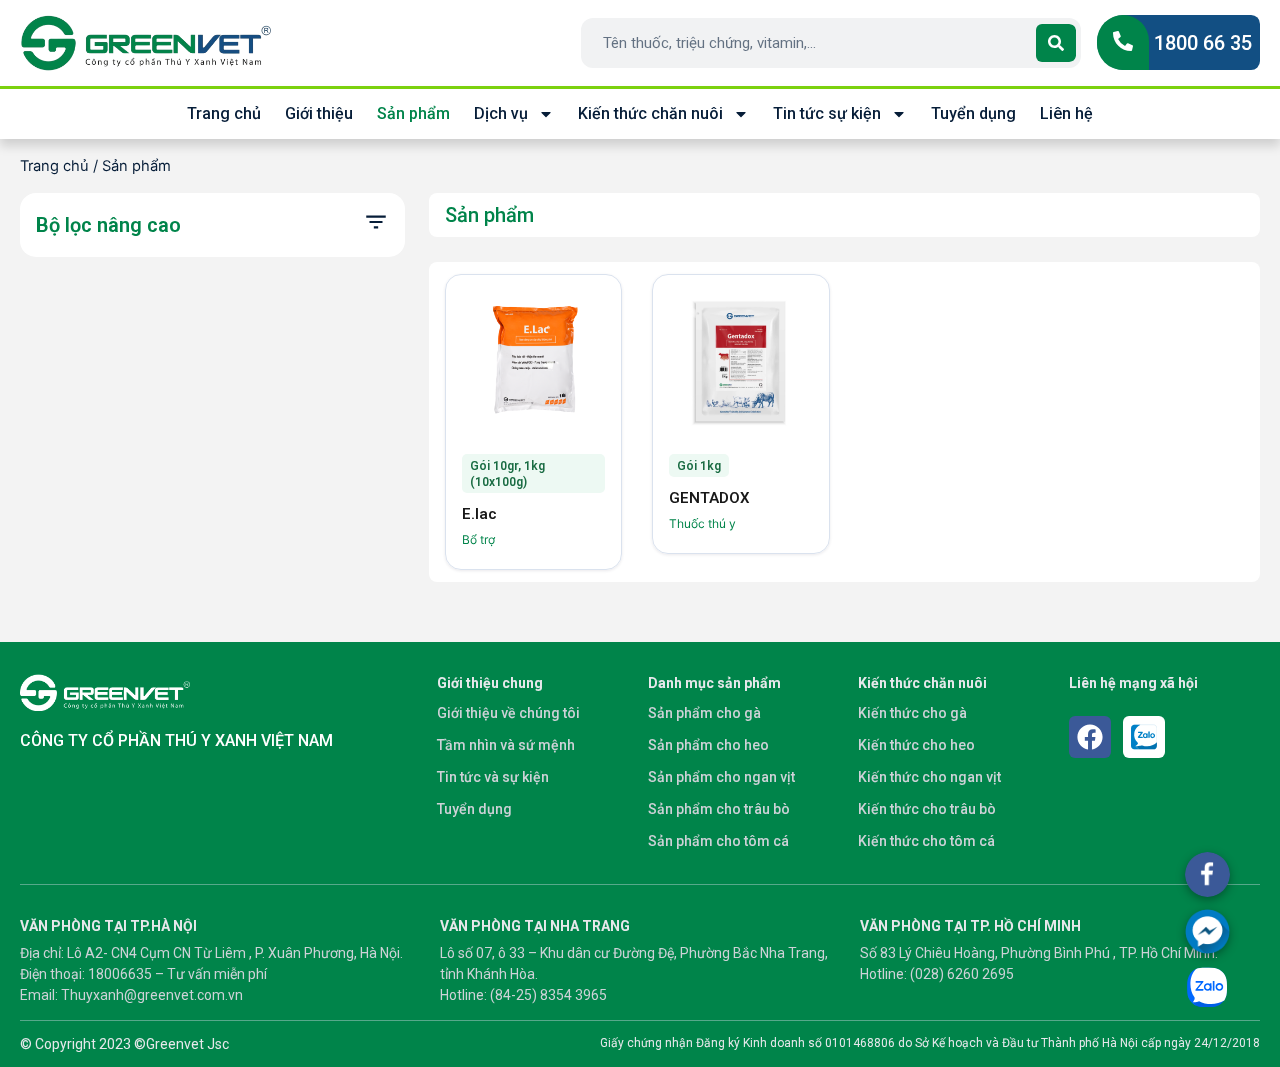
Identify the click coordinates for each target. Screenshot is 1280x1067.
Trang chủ (224, 113)
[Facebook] (1090, 737)
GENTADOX (709, 498)
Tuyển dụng (973, 113)
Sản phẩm (413, 113)
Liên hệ (1066, 113)
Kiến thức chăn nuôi (650, 113)
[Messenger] (1207, 931)
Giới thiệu (319, 113)
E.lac (479, 514)
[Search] (1056, 43)
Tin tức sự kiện (827, 113)
